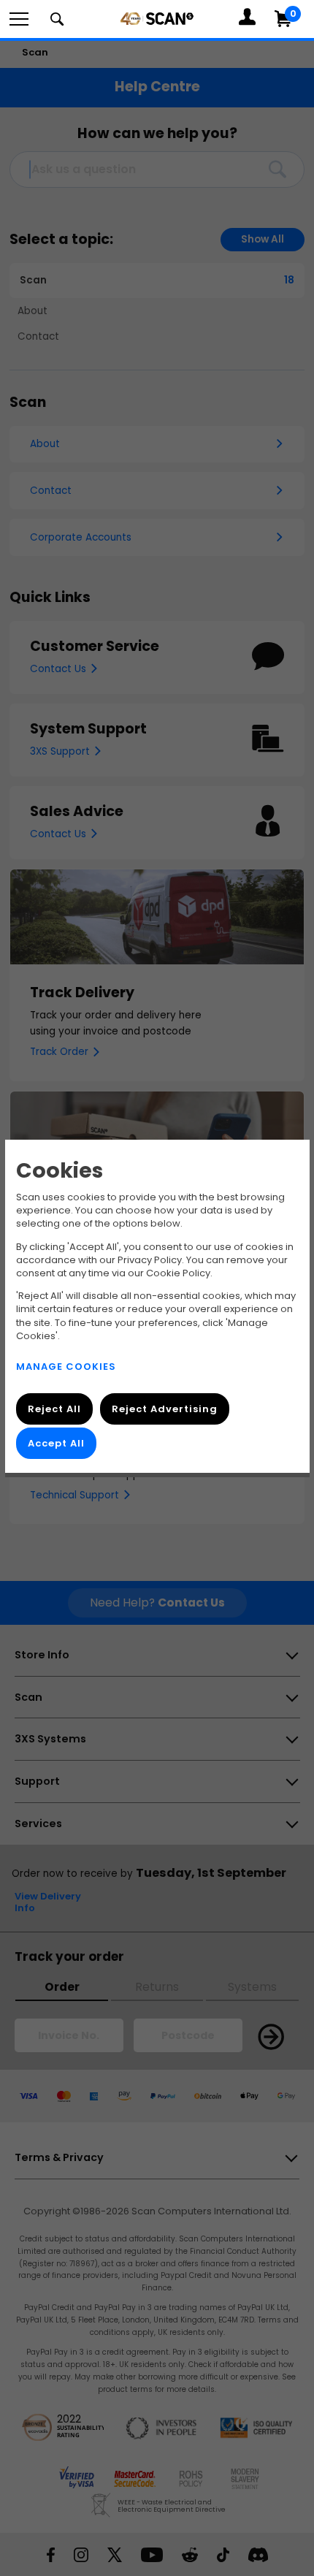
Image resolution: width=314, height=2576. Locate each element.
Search (57, 19)
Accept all (56, 1443)
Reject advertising (164, 1409)
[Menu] (19, 19)
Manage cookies (66, 1367)
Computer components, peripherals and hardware (157, 18)
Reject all (54, 1409)
